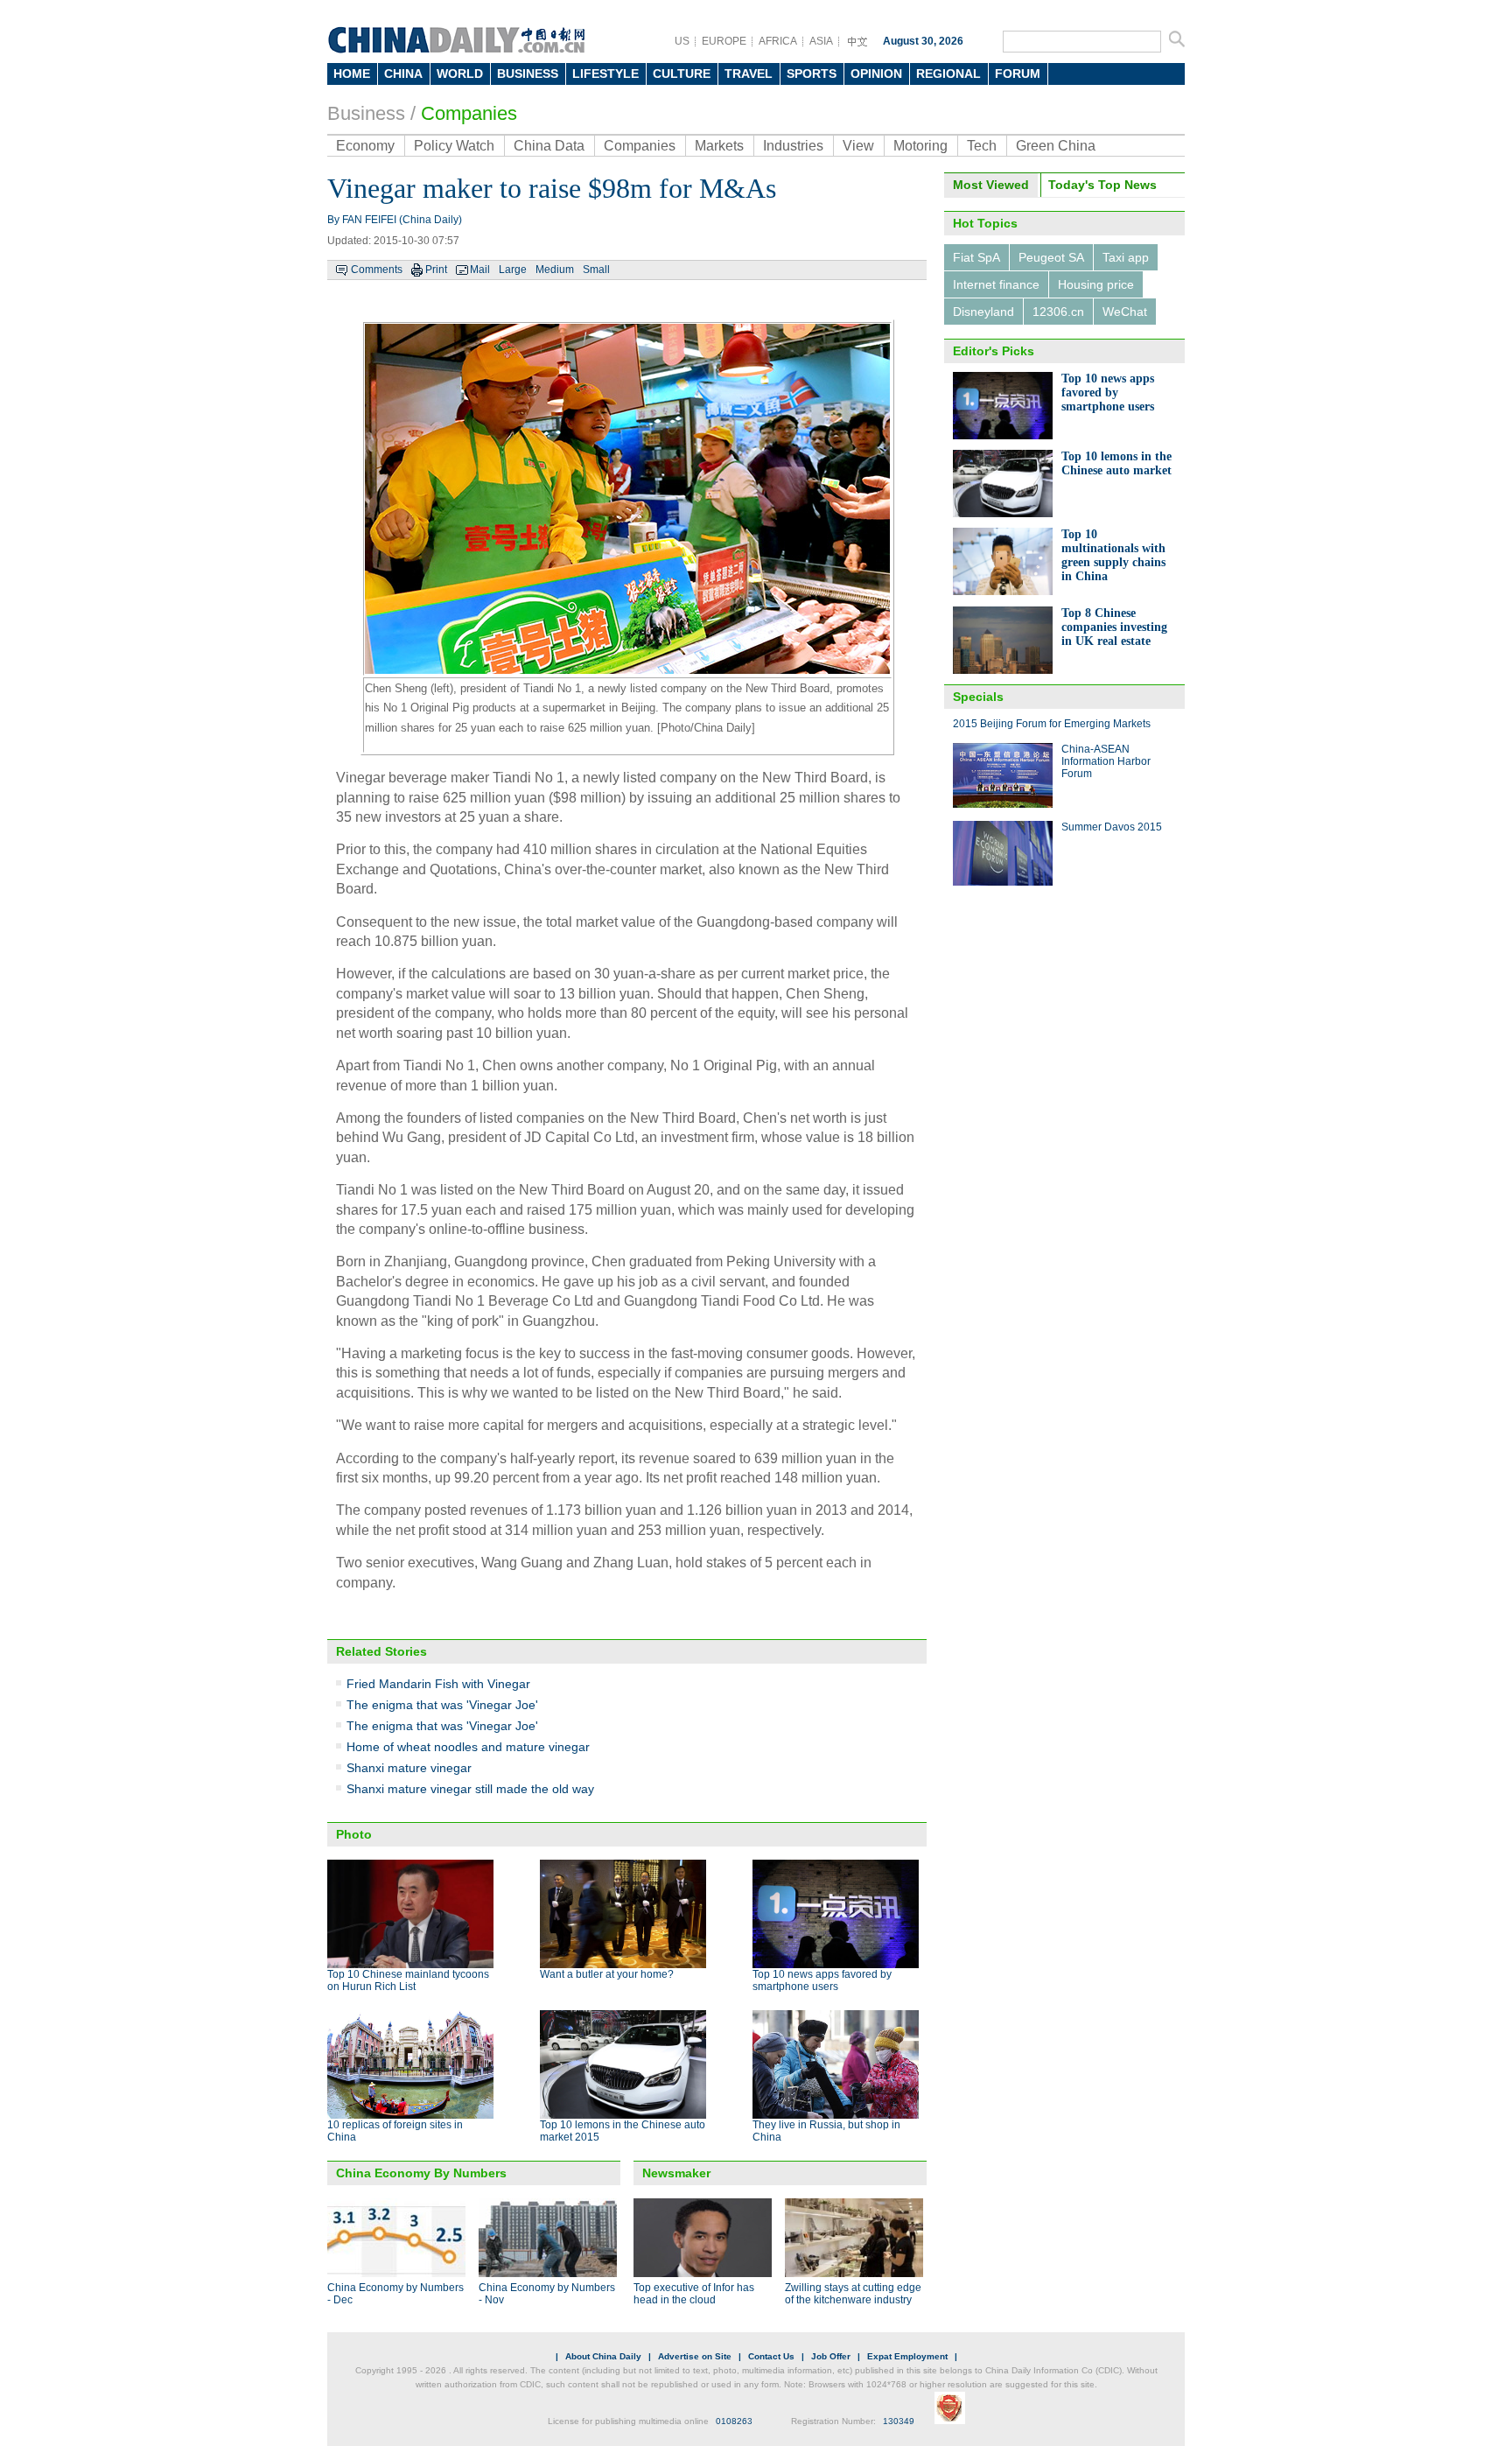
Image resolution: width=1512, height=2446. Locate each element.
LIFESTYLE (605, 74)
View (858, 146)
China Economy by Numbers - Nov (547, 2294)
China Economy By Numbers (421, 2173)
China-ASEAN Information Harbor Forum (1106, 761)
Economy (365, 146)
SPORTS (812, 74)
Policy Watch (454, 146)
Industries (793, 146)
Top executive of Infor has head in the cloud (694, 2294)
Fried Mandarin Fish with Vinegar (438, 1684)
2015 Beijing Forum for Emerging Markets (1052, 724)
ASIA (821, 41)
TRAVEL (749, 74)
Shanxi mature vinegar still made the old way (470, 1789)
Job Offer (831, 2356)
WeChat (1125, 312)
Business (366, 113)
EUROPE (724, 41)
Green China (1056, 146)
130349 (899, 2421)
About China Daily (603, 2356)
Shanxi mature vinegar (409, 1768)
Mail (480, 270)
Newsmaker (676, 2173)
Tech (982, 146)
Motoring (920, 146)
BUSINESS (528, 74)
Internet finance (996, 284)
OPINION (876, 74)
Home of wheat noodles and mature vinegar (468, 1747)
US (682, 41)
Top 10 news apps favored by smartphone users (822, 1980)
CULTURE (682, 74)
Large (513, 270)
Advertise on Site (695, 2356)
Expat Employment (907, 2356)
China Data (549, 146)
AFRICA (778, 41)
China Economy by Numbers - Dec (395, 2294)
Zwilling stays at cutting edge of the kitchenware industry (853, 2294)
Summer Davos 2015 (1112, 827)
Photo (354, 1834)
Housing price (1096, 284)
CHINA (403, 74)
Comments (377, 270)
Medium (555, 270)
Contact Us (771, 2356)
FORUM (1018, 74)
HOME (352, 74)
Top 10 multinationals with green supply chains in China (1113, 555)
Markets (719, 146)
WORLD (460, 74)
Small (596, 270)
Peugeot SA (1051, 257)
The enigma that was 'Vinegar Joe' (442, 1705)
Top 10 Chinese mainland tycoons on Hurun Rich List (408, 1980)
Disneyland (983, 312)
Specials (978, 697)
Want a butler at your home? (607, 1974)
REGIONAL (948, 74)
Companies (469, 113)
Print (436, 270)
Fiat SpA (976, 257)
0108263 (734, 2421)
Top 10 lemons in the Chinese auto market (1116, 463)
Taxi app (1126, 257)
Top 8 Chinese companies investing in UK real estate (1114, 627)
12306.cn (1058, 312)
